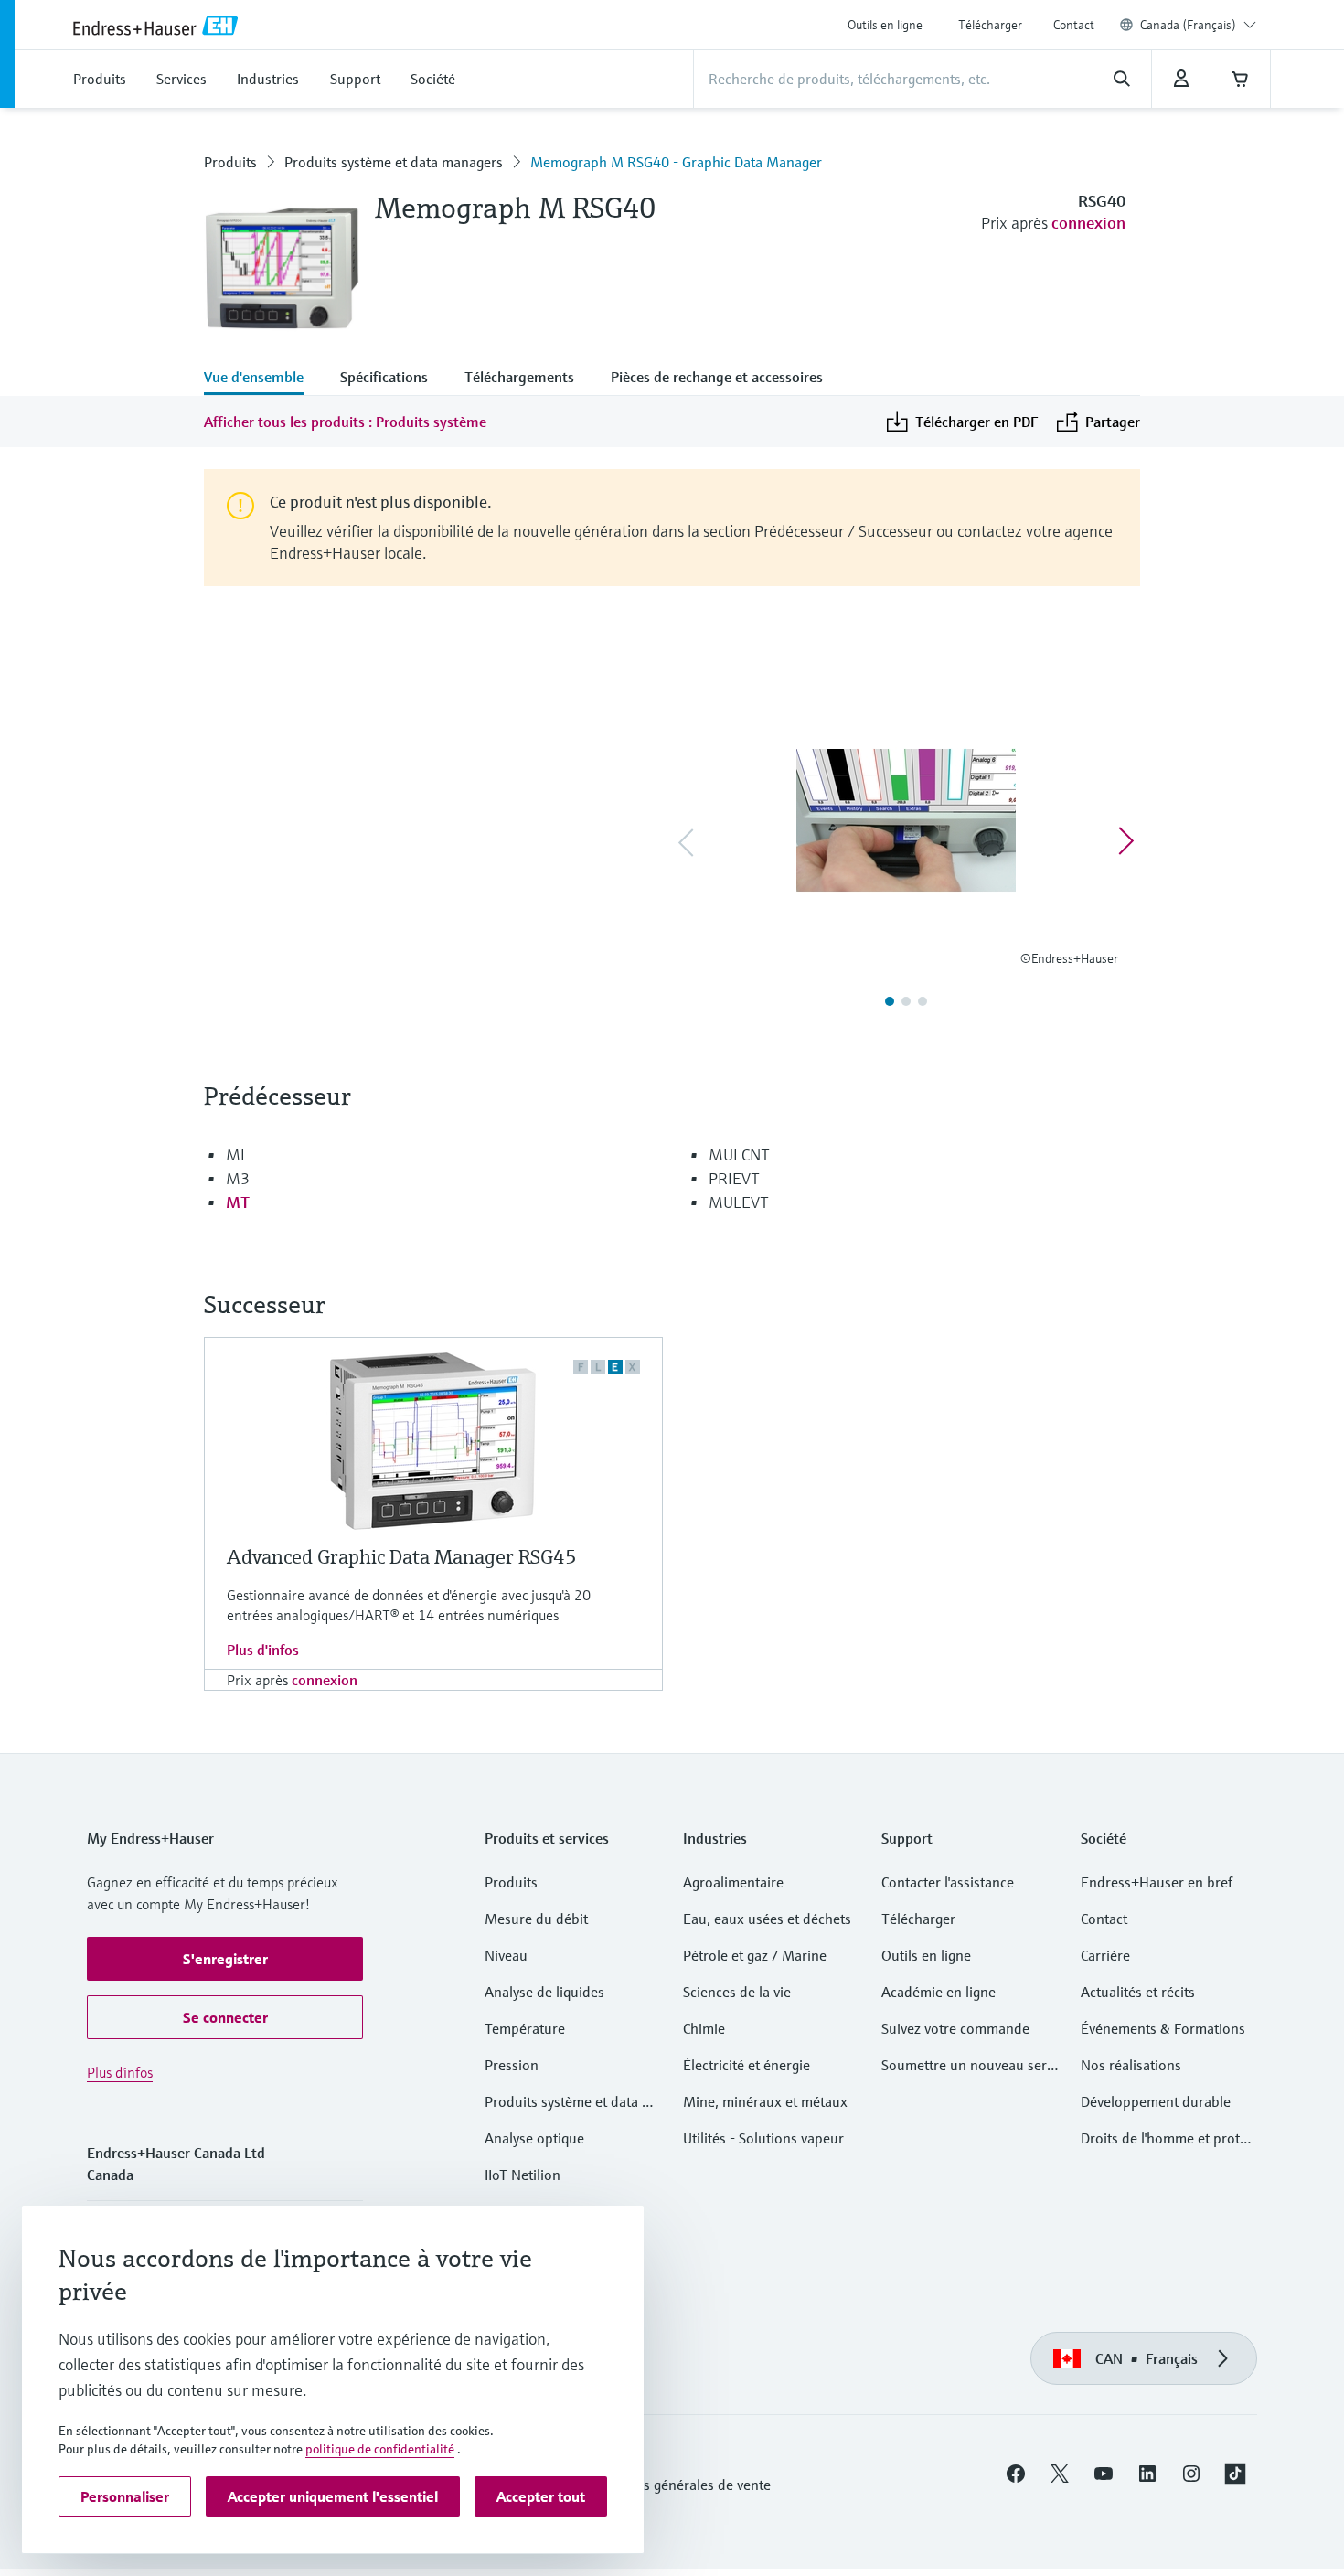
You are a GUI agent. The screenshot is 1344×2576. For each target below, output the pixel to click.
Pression (512, 2065)
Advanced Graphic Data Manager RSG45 (402, 1557)
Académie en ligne (939, 1992)
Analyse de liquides (544, 1992)
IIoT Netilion (523, 2175)
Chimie (704, 2028)
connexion (1088, 223)
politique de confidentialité (380, 2449)
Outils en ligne (885, 25)
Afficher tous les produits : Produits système (345, 422)
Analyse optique (534, 2138)
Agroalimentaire (733, 1882)
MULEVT (739, 1202)
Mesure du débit (536, 1919)
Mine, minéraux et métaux (765, 2101)
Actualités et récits (1138, 1992)
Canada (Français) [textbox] (1188, 25)
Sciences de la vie (737, 1992)
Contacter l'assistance (948, 1882)
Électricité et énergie (747, 2065)
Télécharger (990, 25)
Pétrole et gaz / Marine (755, 1955)
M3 (238, 1178)
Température (525, 2028)
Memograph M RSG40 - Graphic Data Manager (676, 162)
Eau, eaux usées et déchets (767, 1919)
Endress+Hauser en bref (1157, 1882)
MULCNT (739, 1154)
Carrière (1105, 1955)
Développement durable (1156, 2101)
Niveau (506, 1955)
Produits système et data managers (394, 162)
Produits (230, 162)
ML (237, 1154)
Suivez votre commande (955, 2028)
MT (238, 1202)
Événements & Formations (1163, 2028)
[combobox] (1198, 25)
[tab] (263, 379)
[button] (225, 1959)
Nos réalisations (1131, 2065)
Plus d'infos (263, 1650)
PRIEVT (734, 1178)
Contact (1074, 25)
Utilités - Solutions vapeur (763, 2138)
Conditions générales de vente (677, 2485)
